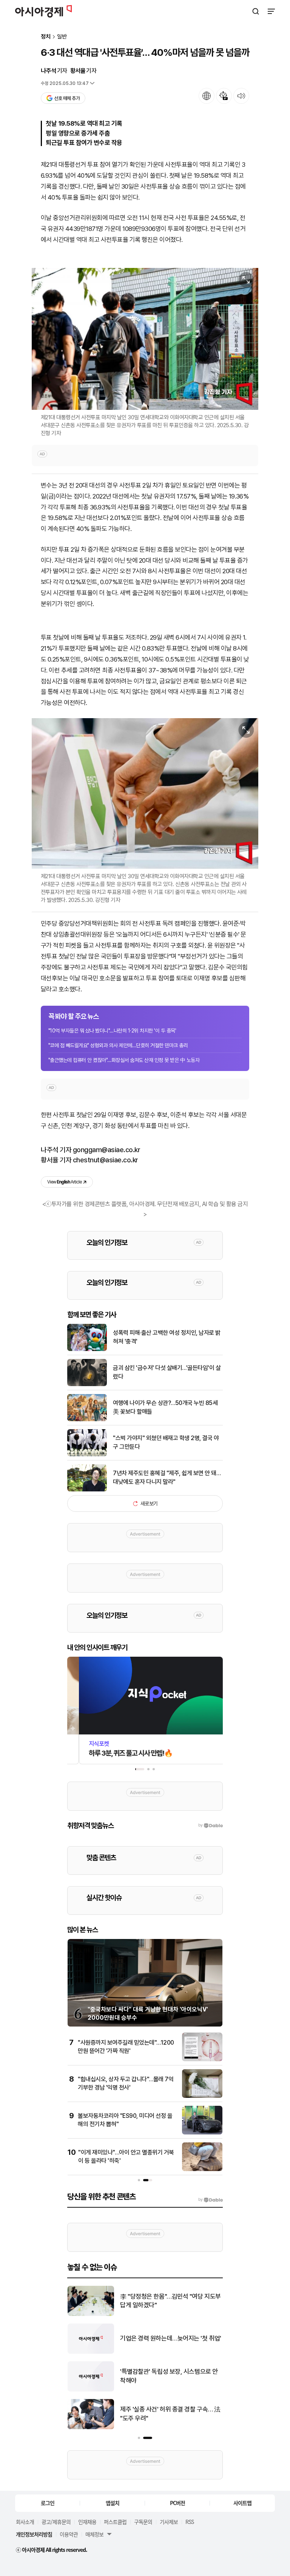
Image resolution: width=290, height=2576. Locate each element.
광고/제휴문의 (56, 2522)
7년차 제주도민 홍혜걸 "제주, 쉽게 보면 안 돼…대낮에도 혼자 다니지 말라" (167, 1477)
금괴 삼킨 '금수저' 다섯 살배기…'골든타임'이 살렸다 (167, 1372)
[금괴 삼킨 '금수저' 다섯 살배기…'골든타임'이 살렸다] (87, 1384)
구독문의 (143, 2522)
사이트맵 (242, 2503)
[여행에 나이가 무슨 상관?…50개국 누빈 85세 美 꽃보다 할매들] (87, 1420)
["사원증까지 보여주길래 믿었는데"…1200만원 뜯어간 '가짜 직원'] (202, 2060)
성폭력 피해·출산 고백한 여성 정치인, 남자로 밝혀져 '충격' (167, 1337)
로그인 (48, 2503)
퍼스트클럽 (115, 2522)
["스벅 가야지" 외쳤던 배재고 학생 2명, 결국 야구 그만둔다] (87, 1455)
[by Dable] (211, 2200)
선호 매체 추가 (67, 98)
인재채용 (87, 2522)
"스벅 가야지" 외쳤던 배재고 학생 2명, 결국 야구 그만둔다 (166, 1442)
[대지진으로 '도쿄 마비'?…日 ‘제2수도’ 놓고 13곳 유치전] (91, 2352)
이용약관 (69, 2534)
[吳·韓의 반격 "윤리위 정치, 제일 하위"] (91, 2390)
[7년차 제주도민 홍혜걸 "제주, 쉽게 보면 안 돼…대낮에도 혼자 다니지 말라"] (87, 1490)
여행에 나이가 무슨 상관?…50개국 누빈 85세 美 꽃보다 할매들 (165, 1407)
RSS (190, 2522)
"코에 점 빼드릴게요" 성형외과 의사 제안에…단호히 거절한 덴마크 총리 (118, 1045)
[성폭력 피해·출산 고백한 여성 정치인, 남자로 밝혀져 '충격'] (87, 1349)
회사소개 (25, 2522)
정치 (46, 37)
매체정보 (94, 2534)
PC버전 (177, 2503)
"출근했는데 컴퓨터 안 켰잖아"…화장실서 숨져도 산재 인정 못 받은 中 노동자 (124, 1060)
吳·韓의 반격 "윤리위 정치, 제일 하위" (167, 2376)
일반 (62, 37)
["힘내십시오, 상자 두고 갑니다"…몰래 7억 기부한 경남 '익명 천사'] (202, 2096)
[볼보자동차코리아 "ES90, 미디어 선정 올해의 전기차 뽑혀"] (202, 2133)
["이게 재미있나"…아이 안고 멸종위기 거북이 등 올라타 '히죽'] (202, 2169)
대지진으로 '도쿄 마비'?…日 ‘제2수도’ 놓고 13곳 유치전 (170, 2338)
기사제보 (169, 2522)
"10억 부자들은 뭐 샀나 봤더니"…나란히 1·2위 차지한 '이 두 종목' (112, 1031)
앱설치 (113, 2503)
